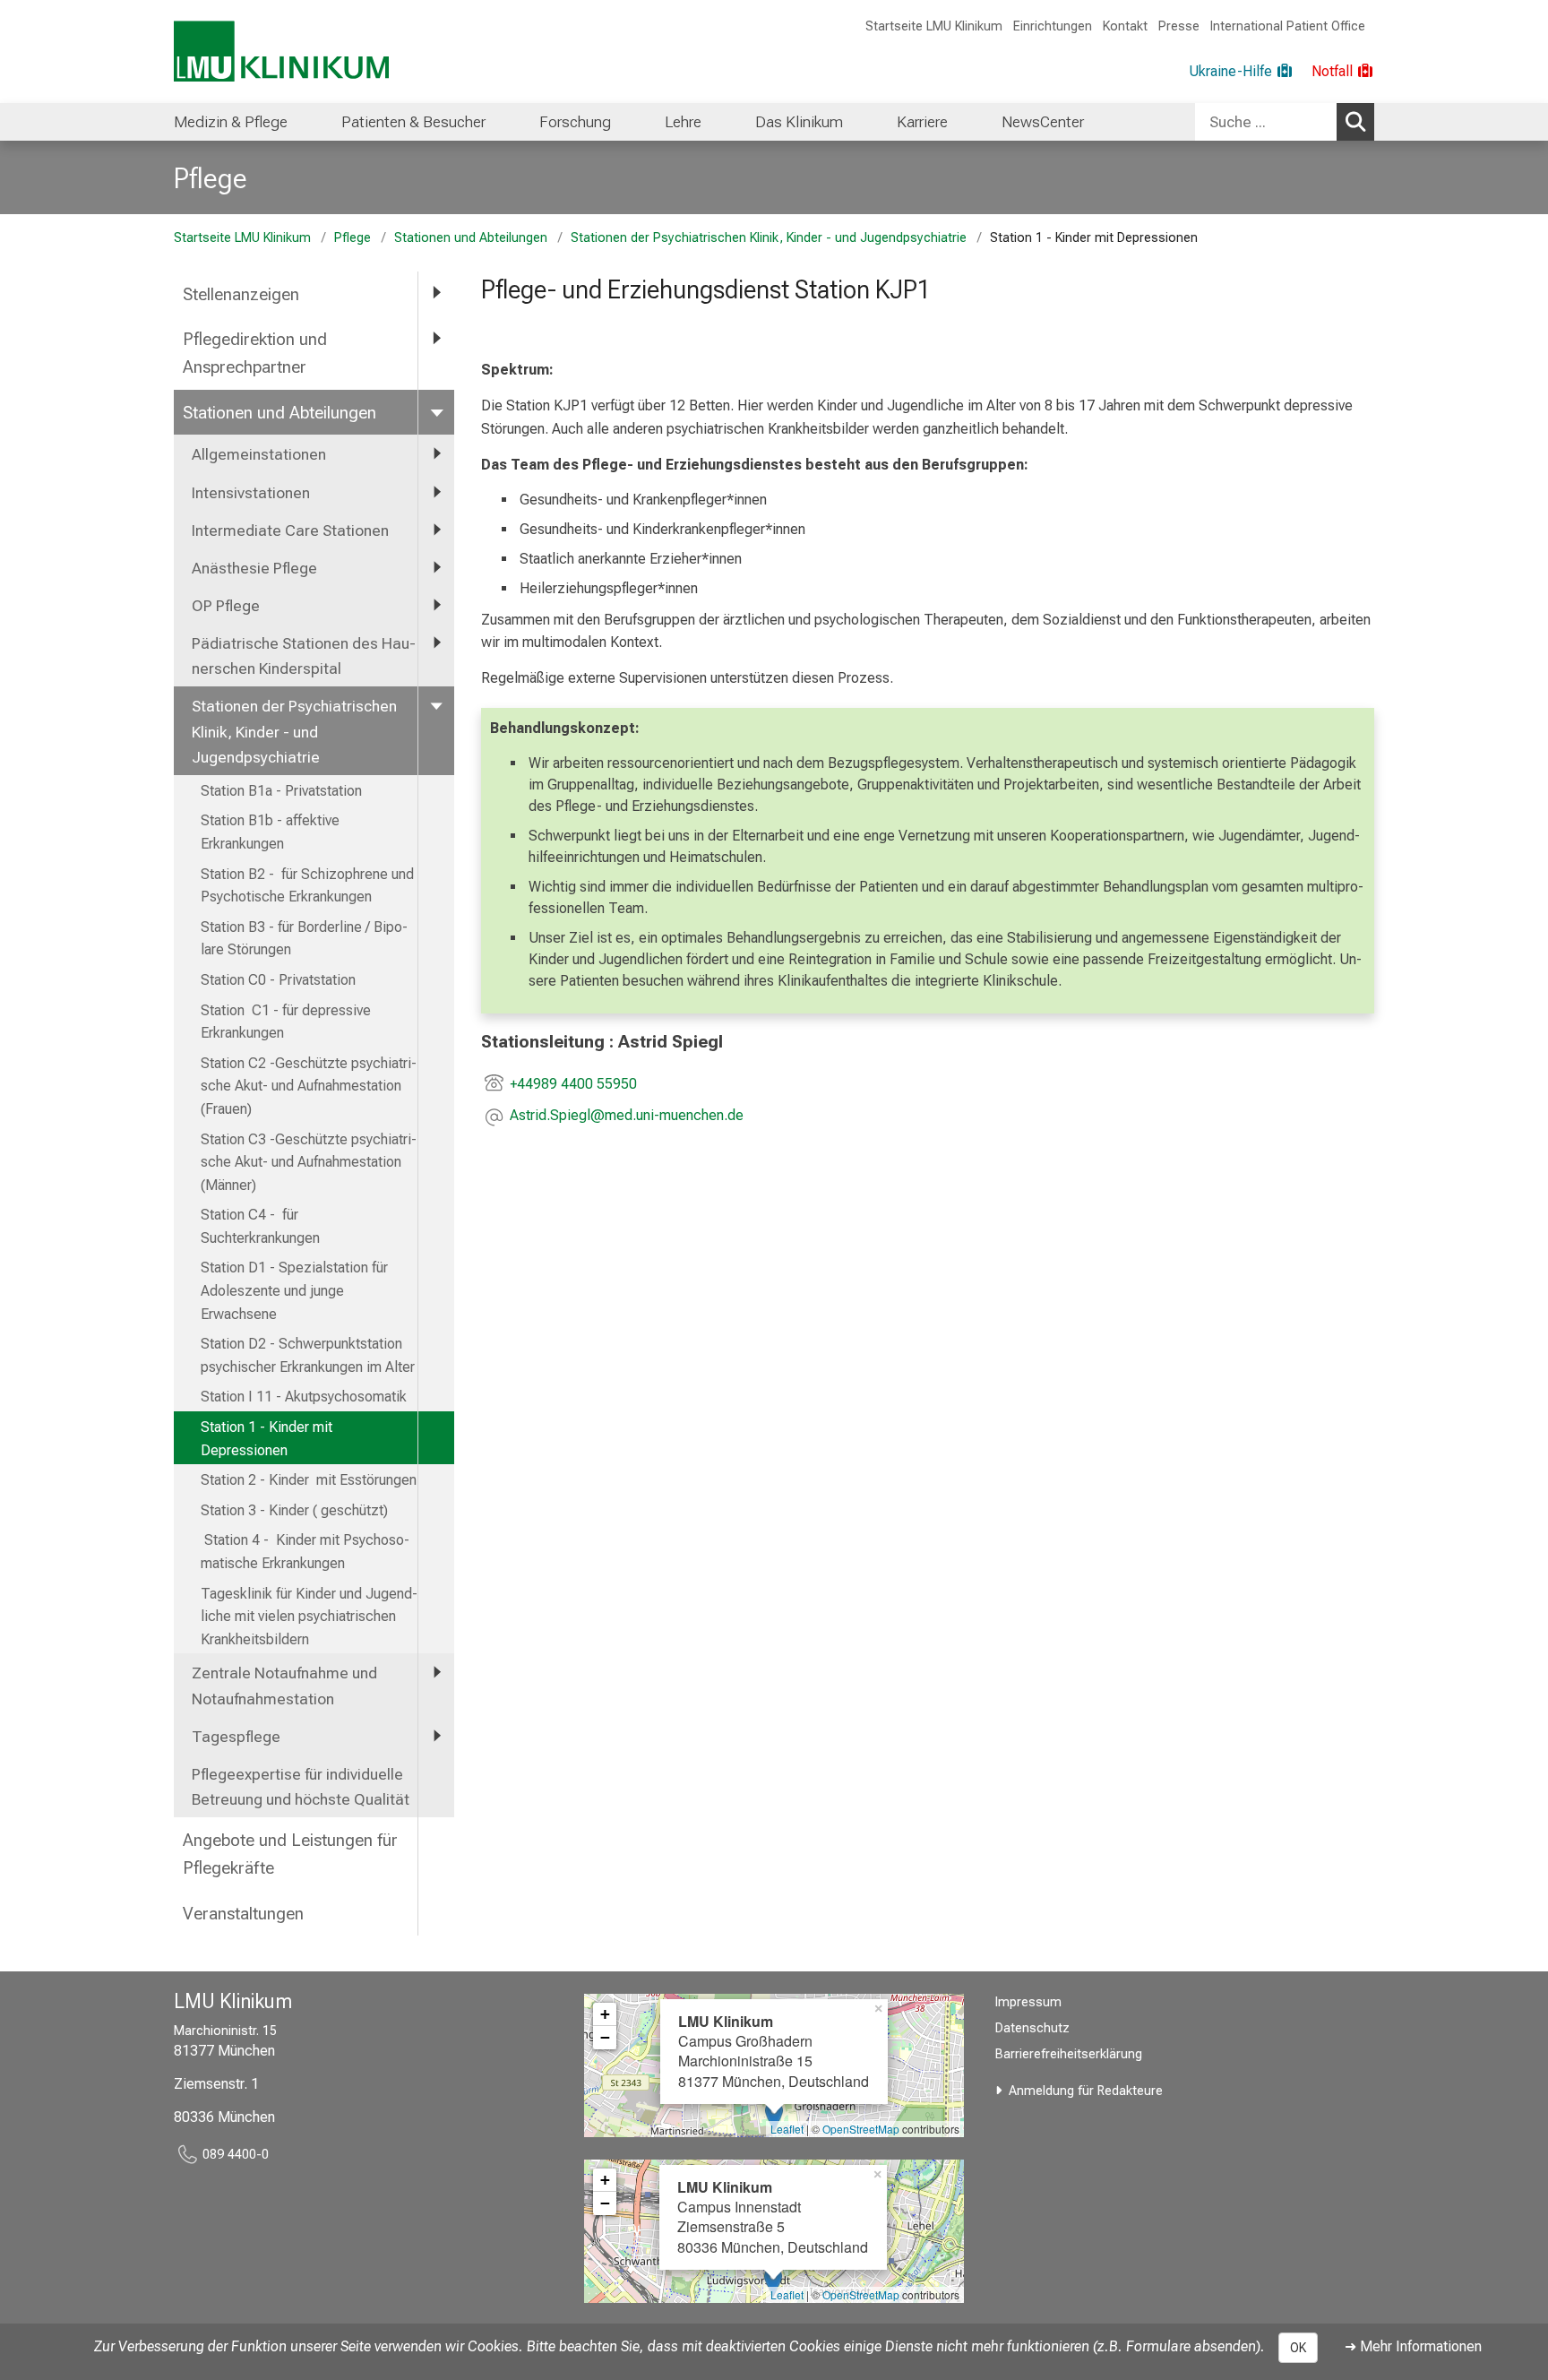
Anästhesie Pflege (254, 568)
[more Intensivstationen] (436, 492)
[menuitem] (231, 122)
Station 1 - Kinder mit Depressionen (267, 1439)
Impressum (1028, 2002)
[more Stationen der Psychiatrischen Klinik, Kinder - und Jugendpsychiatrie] (436, 705)
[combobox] (1285, 122)
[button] (627, 1117)
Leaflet (787, 2129)
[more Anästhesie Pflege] (436, 567)
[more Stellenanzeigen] (436, 293)
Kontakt (1125, 26)
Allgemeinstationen (259, 454)
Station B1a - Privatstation (281, 791)
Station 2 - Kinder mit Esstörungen (309, 1480)
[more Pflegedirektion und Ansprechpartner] (436, 338)
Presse (1179, 26)
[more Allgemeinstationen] (436, 453)
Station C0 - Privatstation (278, 980)
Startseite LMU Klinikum (934, 26)
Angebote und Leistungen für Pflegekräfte (290, 1854)
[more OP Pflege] (436, 605)
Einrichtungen (1053, 26)
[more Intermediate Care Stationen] (436, 530)
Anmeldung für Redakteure (1086, 2091)
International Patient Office (1288, 26)
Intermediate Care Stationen (290, 530)
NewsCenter (1043, 122)
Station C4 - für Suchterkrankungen (260, 1226)
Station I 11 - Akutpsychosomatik (304, 1397)
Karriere (922, 122)
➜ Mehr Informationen (1413, 2346)
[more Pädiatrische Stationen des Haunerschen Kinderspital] (436, 642)
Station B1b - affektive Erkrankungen (270, 832)
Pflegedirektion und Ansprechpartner (255, 353)
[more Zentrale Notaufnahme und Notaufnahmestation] (436, 1672)
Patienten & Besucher (413, 122)
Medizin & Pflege (231, 122)
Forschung (575, 122)
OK (1298, 2348)
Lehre (683, 122)
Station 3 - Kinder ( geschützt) (294, 1510)
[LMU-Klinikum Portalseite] (281, 52)
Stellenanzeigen (241, 294)
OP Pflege (226, 606)
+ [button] (605, 2014)
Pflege (211, 178)
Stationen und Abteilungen (471, 238)
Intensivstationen (251, 493)
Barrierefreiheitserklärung (1069, 2054)
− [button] (605, 2037)
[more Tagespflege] (436, 1736)
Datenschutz (1032, 2028)
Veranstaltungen (243, 1914)
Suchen (1355, 122)
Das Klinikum (799, 122)
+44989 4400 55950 (573, 1084)
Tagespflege (236, 1737)
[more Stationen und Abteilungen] (436, 412)
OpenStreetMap (861, 2129)
